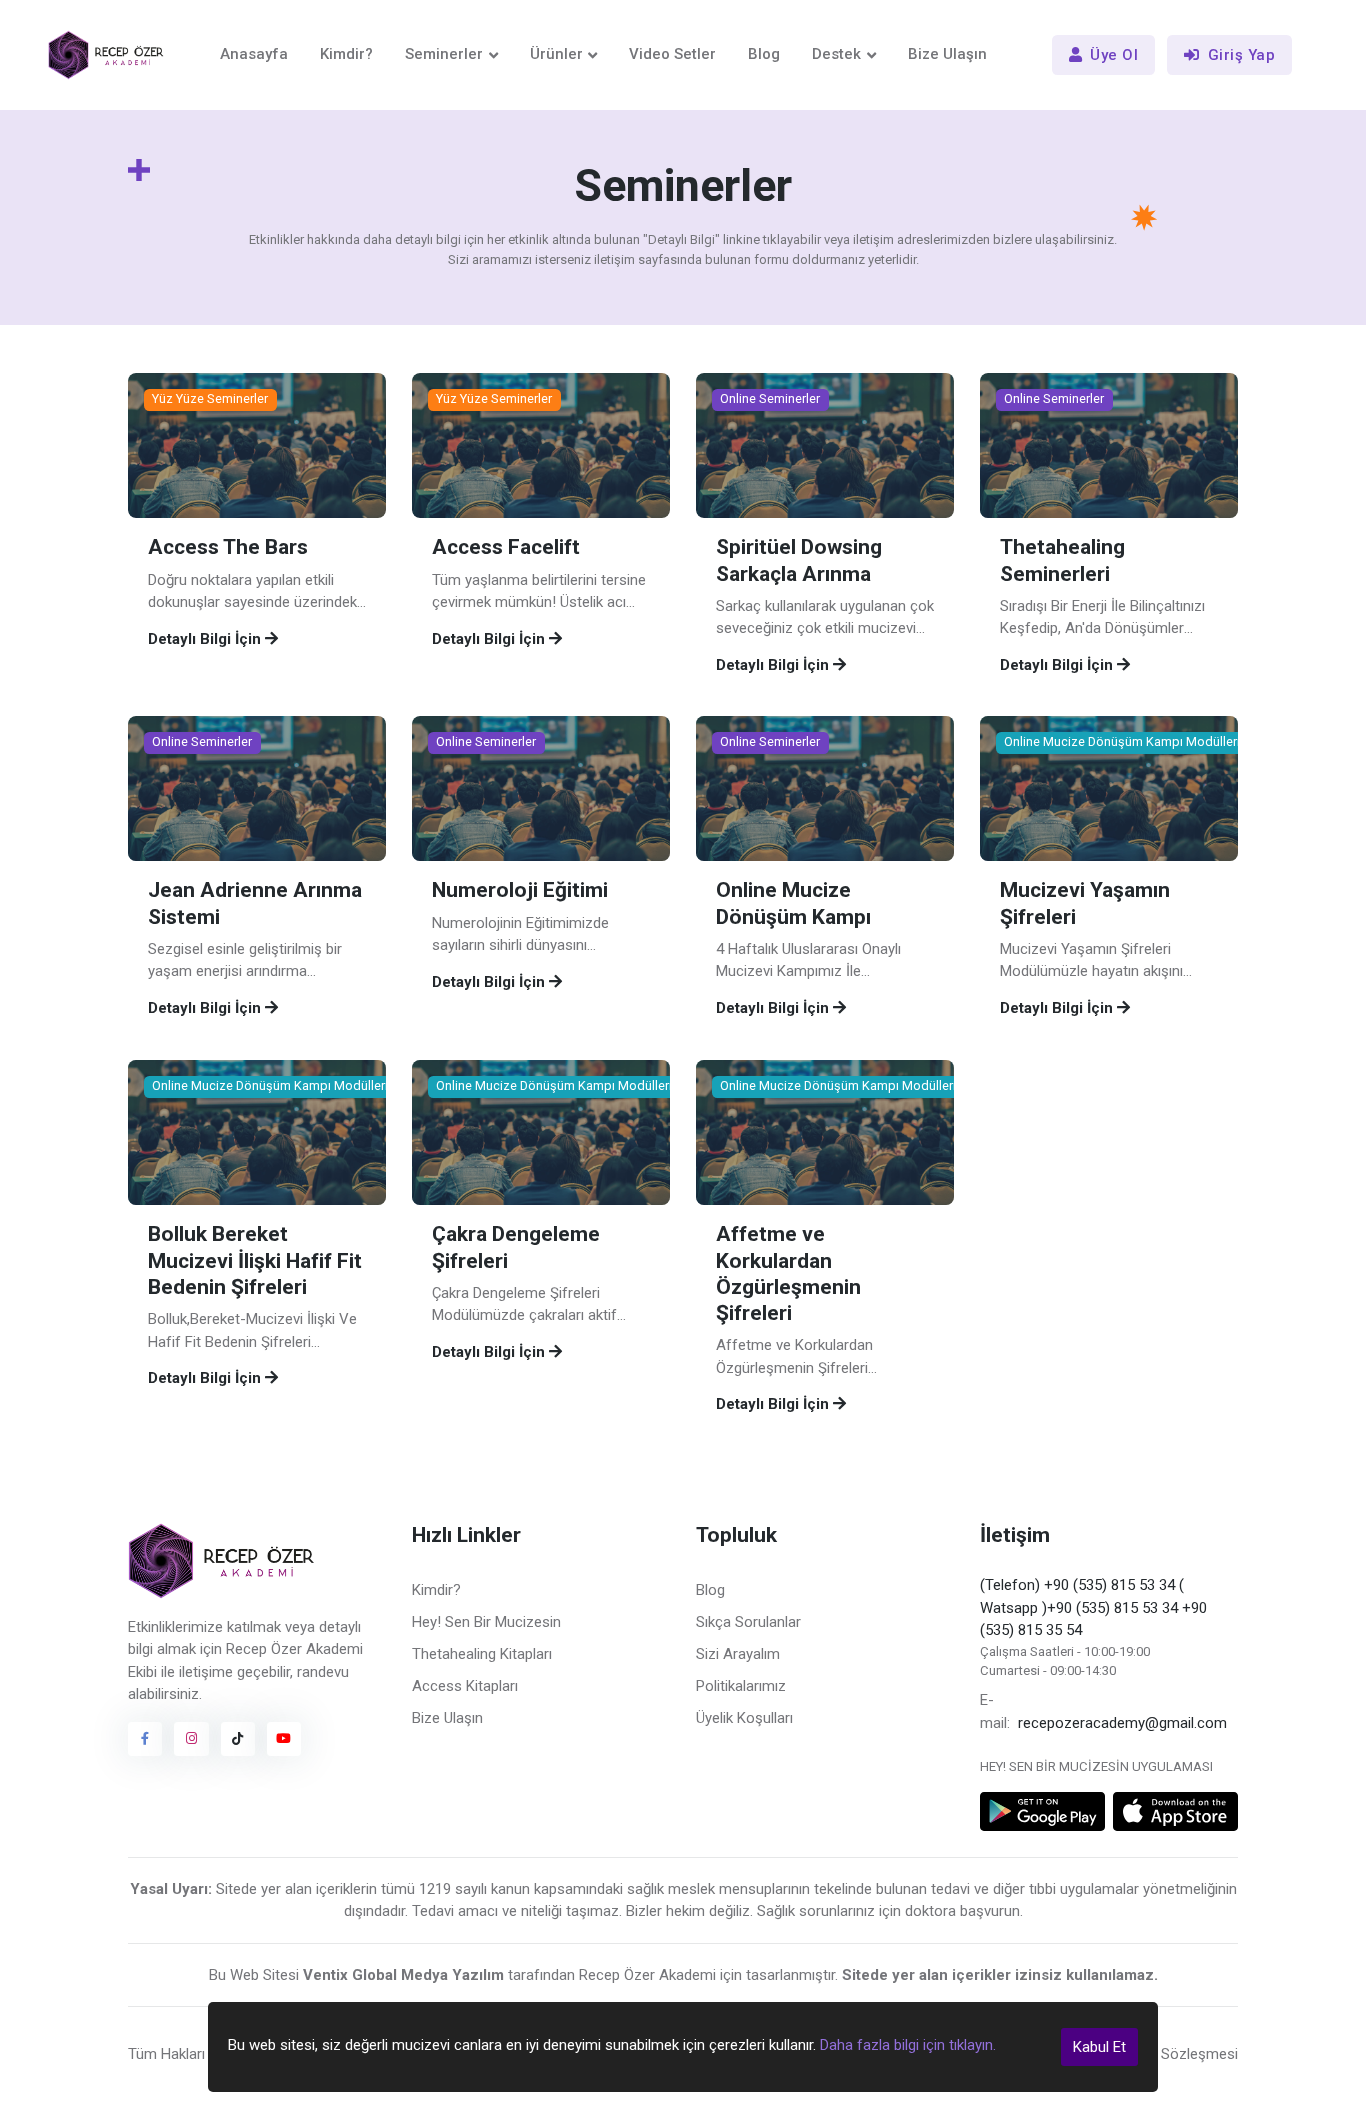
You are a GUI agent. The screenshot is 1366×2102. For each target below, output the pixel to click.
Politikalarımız (741, 1686)
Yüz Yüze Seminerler (210, 399)
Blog (764, 54)
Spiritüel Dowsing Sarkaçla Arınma (799, 561)
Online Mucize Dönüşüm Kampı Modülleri (1122, 742)
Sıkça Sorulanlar (748, 1622)
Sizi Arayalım (738, 1654)
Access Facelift (506, 548)
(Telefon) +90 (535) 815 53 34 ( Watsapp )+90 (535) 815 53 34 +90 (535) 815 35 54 (1093, 1607)
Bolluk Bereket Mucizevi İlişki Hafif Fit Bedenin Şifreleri (255, 1260)
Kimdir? (346, 54)
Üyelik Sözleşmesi (1179, 2054)
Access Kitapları (465, 1686)
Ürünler (556, 54)
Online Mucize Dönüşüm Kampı (793, 904)
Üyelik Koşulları (744, 1718)
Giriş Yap (1242, 55)
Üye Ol (1114, 55)
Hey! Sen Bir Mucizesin (486, 1622)
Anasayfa (254, 54)
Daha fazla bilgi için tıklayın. (908, 2045)
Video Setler (672, 54)
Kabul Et (1099, 2047)
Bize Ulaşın (947, 54)
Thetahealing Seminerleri (1062, 561)
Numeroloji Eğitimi (520, 891)
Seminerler (444, 54)
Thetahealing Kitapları (482, 1654)
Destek (836, 54)
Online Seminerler (770, 399)
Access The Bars (228, 548)
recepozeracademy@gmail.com (1122, 1723)
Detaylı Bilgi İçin (206, 639)
